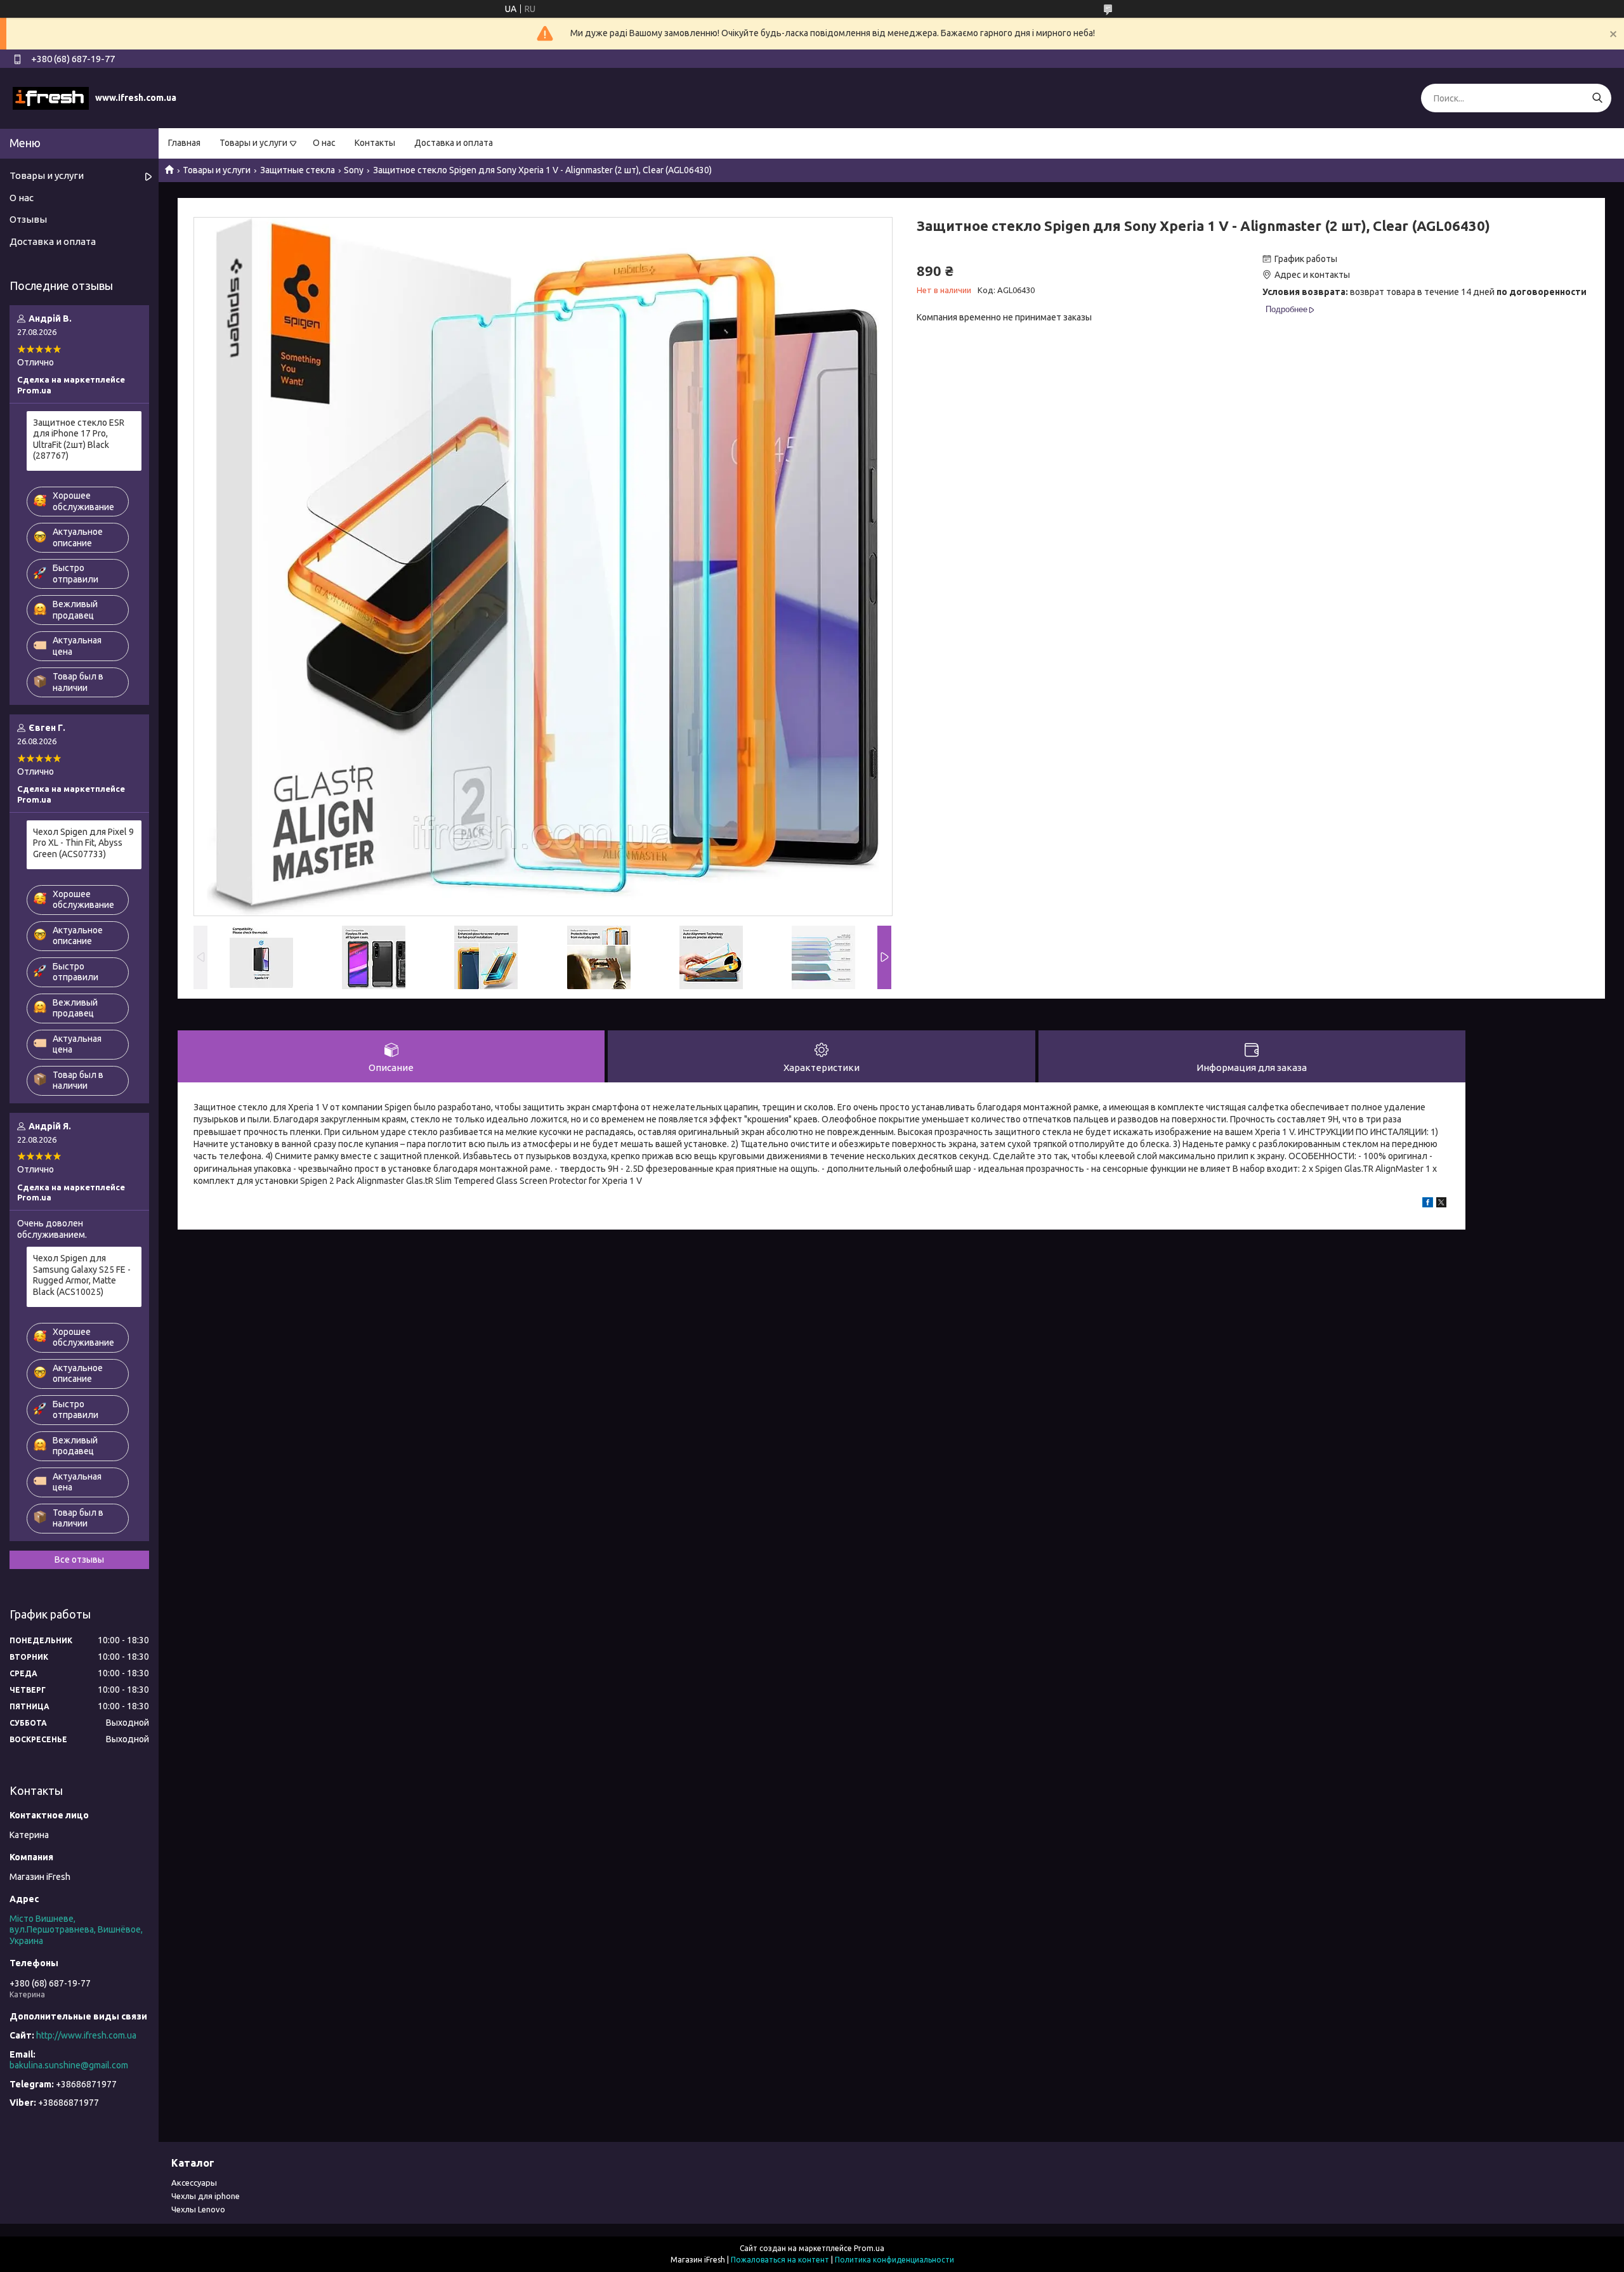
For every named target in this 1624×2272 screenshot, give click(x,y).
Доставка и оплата (454, 143)
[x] (1441, 1204)
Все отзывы (79, 1560)
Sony (354, 170)
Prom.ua (869, 2248)
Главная (184, 143)
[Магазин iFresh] (51, 98)
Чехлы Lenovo (198, 2209)
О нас (324, 143)
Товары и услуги (253, 143)
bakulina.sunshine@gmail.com (69, 2065)
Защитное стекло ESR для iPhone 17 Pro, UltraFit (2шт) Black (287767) (79, 439)
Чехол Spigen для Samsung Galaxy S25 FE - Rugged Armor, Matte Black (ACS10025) (82, 1275)
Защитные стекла (298, 170)
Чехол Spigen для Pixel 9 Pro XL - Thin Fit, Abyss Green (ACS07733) (83, 843)
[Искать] (1597, 98)
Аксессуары (194, 2183)
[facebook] (1428, 1204)
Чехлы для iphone (206, 2196)
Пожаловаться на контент (780, 2260)
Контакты (375, 143)
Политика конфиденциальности (894, 2260)
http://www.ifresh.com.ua (86, 2035)
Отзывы (28, 219)
